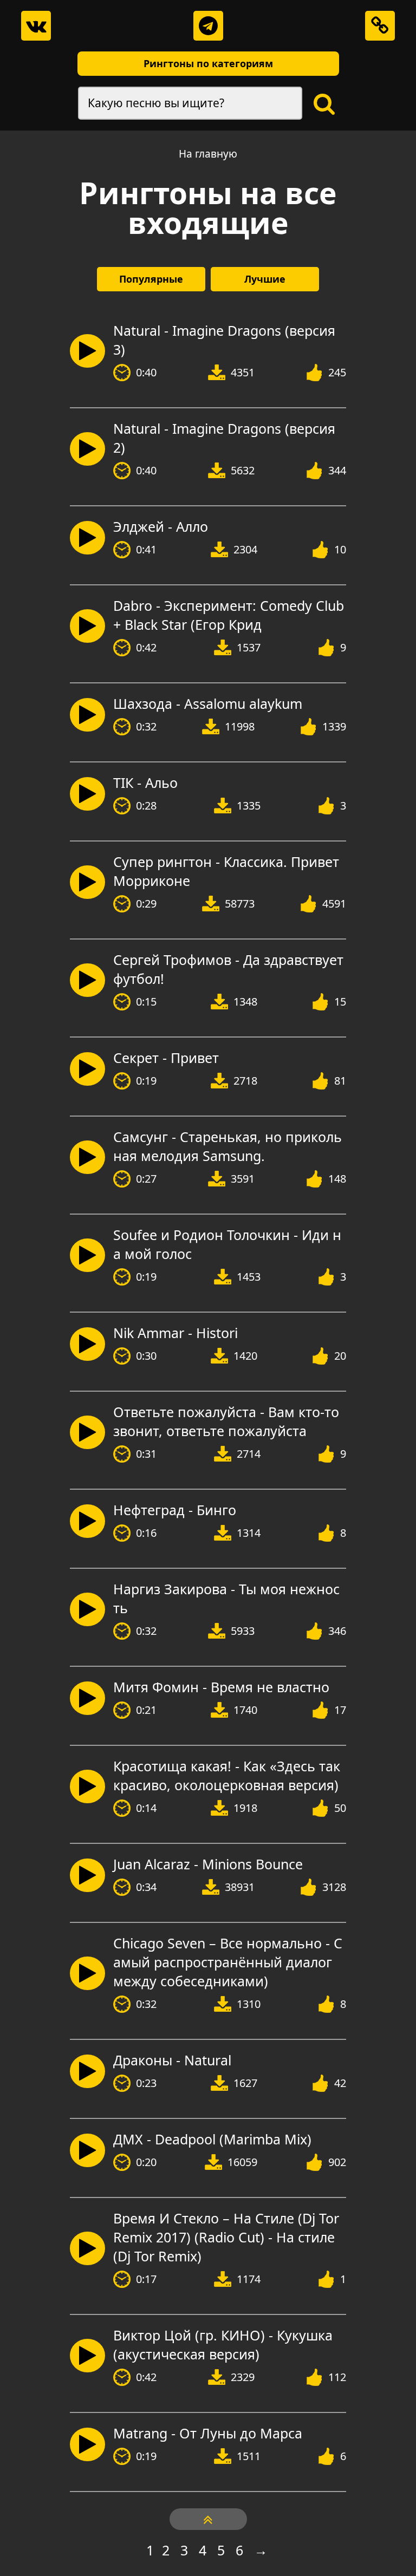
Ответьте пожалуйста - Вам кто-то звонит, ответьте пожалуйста (226, 1421)
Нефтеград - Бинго (175, 1510)
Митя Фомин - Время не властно (221, 1687)
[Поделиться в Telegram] (208, 26)
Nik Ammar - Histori (175, 1333)
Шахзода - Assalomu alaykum (208, 703)
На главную (208, 154)
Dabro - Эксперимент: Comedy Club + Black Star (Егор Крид (229, 615)
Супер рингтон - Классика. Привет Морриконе (226, 871)
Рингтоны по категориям (208, 63)
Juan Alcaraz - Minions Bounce (208, 1864)
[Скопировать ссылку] (380, 26)
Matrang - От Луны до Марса (208, 2433)
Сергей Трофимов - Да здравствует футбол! (228, 969)
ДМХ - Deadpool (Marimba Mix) (212, 2139)
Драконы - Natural (172, 2060)
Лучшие (265, 279)
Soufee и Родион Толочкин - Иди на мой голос (227, 1244)
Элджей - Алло (161, 526)
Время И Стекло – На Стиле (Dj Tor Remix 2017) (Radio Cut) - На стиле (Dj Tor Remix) (226, 2237)
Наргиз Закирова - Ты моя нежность (226, 1598)
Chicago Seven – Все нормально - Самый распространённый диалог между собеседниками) (228, 1962)
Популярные (151, 279)
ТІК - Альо (145, 782)
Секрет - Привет (166, 1058)
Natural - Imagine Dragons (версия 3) (224, 340)
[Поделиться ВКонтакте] (36, 26)
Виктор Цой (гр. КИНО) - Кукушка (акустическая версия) (223, 2345)
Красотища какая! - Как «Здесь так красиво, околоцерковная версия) (227, 1775)
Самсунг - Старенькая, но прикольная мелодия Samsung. (227, 1146)
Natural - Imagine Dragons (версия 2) (224, 438)
